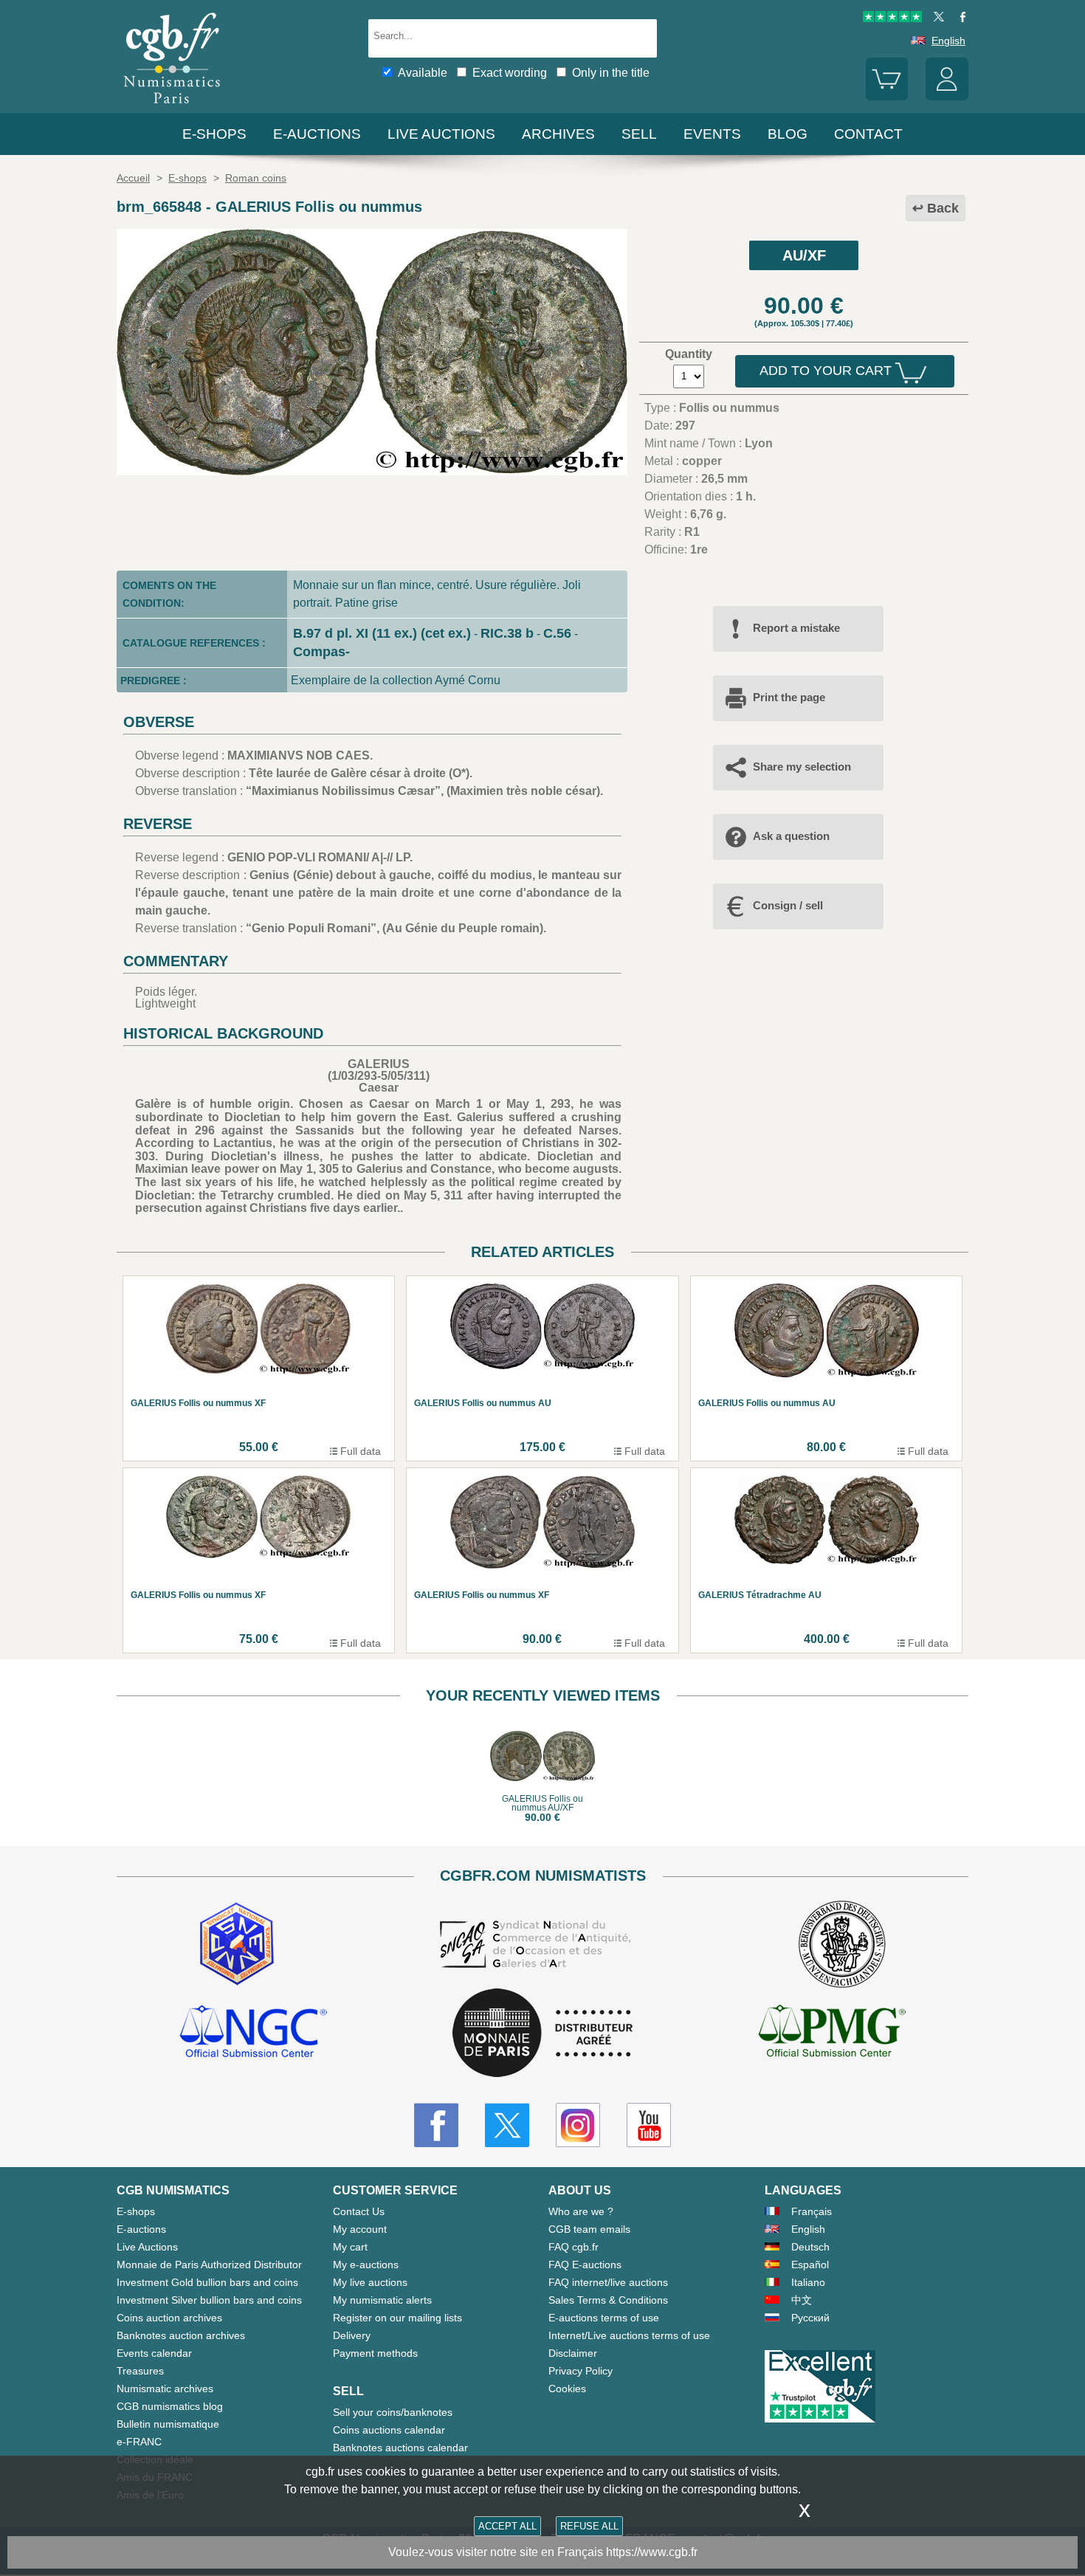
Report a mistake (796, 628)
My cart (350, 2247)
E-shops (214, 134)
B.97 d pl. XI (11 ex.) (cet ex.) (382, 633)
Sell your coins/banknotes (393, 2412)
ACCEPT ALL (507, 2526)
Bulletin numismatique (168, 2424)
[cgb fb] (959, 18)
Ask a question (791, 836)
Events (712, 134)
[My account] (947, 97)
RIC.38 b (507, 633)
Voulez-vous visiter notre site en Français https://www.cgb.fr (543, 2552)
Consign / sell (788, 905)
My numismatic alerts (382, 2300)
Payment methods (375, 2353)
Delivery (352, 2335)
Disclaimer (573, 2353)
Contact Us (359, 2211)
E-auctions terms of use (604, 2318)
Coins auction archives (169, 2318)
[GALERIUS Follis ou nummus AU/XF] (372, 471)
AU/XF (804, 255)
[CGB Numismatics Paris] (172, 107)
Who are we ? (581, 2211)
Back (943, 208)
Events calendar (154, 2353)
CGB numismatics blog (170, 2406)
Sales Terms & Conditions (608, 2300)
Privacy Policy (581, 2371)
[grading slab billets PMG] (832, 2033)
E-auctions (317, 134)
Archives (558, 134)
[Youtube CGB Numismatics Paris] (649, 2125)
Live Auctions (147, 2247)
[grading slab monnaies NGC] (253, 2033)
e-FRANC (139, 2442)
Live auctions (441, 134)
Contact (868, 134)
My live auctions (370, 2282)
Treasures (140, 2371)
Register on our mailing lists (397, 2318)
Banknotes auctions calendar (400, 2448)
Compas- (321, 652)
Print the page (789, 697)
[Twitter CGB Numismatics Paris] (507, 2125)
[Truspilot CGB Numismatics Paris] (892, 18)
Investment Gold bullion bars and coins (207, 2282)
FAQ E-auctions (585, 2265)
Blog (788, 134)
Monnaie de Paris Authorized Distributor (209, 2265)
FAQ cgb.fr (573, 2247)
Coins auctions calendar (389, 2430)
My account (360, 2229)
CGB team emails (589, 2229)
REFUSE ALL (589, 2526)
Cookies (567, 2389)
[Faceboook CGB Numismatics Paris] (436, 2125)
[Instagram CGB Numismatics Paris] (578, 2125)
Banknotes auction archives (181, 2335)
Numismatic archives (165, 2389)
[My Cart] (887, 97)
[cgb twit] (936, 18)
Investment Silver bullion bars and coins (209, 2300)
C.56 (557, 633)
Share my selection (802, 767)
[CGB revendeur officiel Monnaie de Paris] (542, 2034)
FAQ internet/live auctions (608, 2282)
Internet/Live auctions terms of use (629, 2335)
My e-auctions (366, 2265)
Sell (639, 134)
